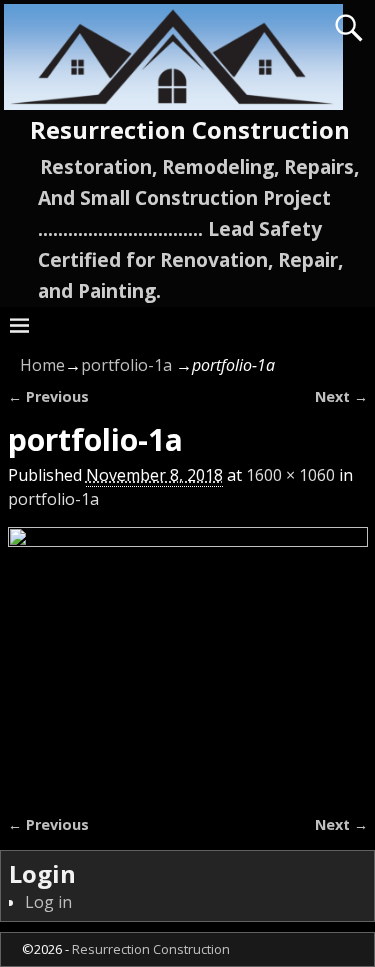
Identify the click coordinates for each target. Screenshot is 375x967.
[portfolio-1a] (188, 658)
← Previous (48, 396)
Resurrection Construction (190, 129)
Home (42, 365)
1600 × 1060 (290, 475)
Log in (48, 902)
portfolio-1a (126, 365)
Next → (341, 396)
